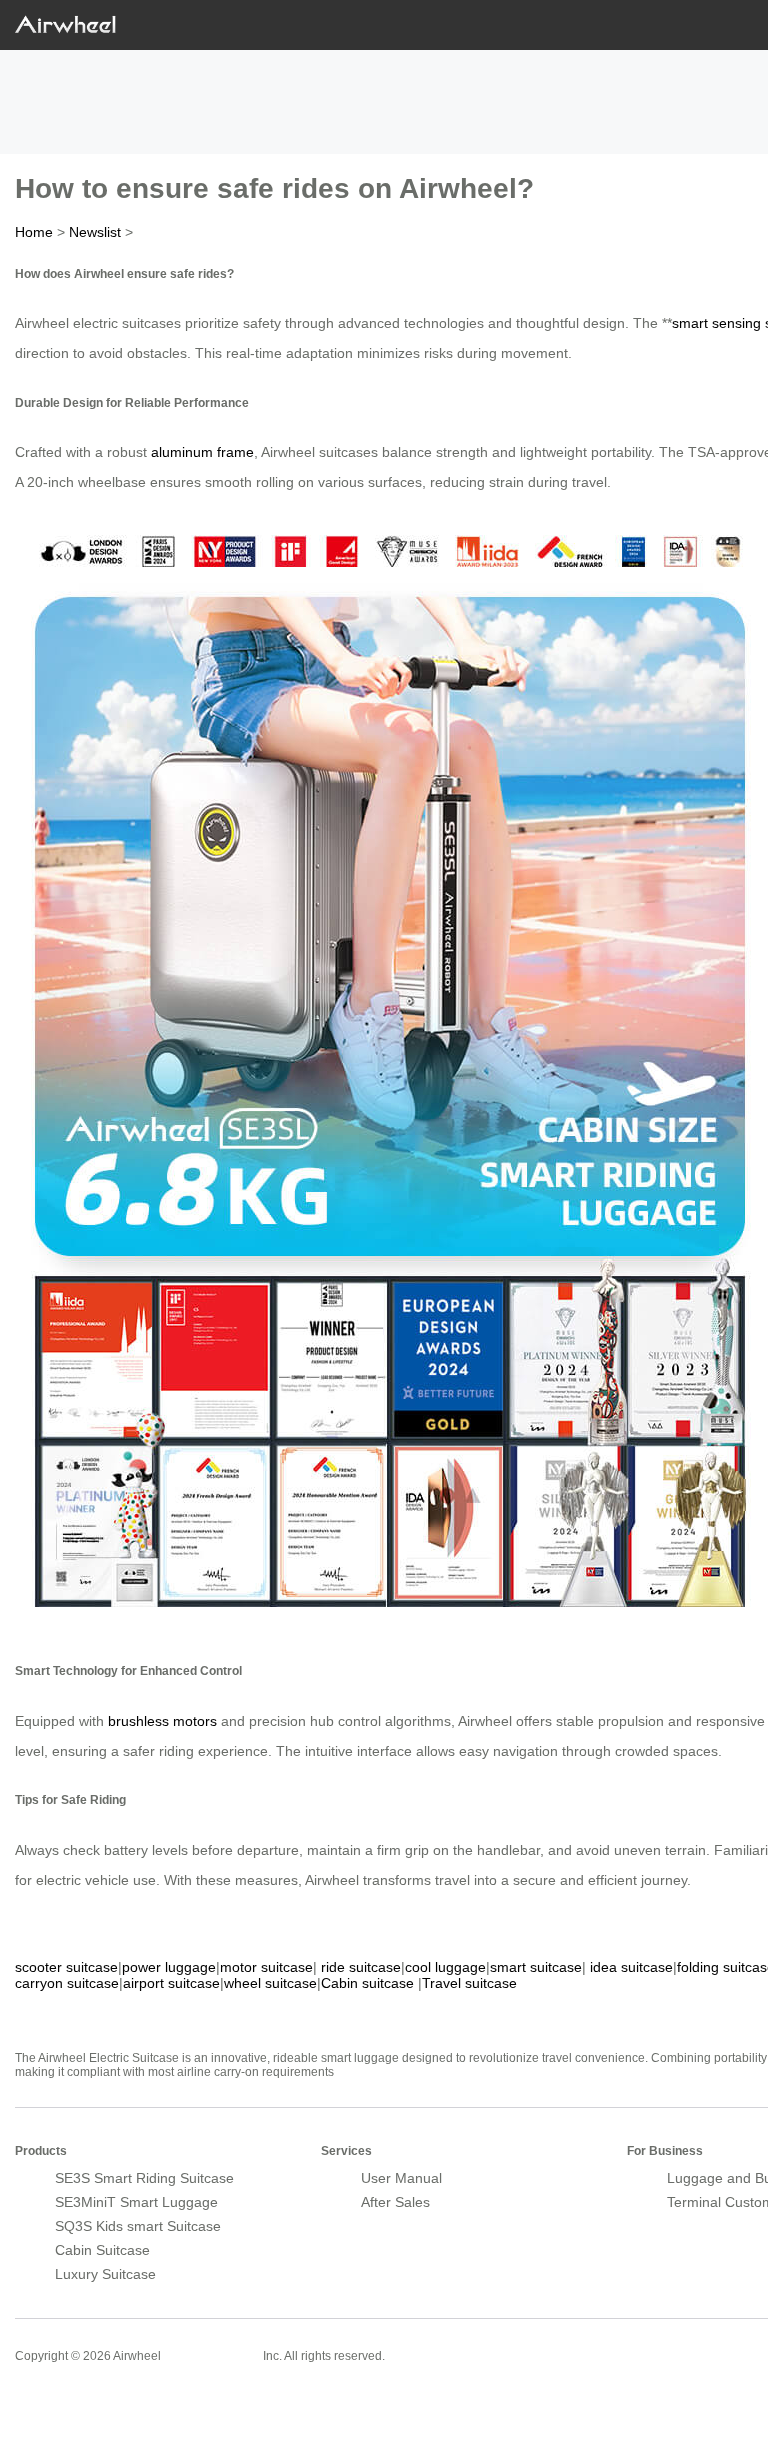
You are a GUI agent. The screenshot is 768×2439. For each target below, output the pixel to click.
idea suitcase (631, 1967)
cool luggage (445, 1967)
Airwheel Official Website (93, 2399)
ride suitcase (361, 1967)
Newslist (95, 232)
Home (34, 232)
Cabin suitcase (367, 1983)
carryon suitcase (67, 1983)
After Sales (395, 2202)
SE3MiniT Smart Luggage (136, 2202)
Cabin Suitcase (102, 2250)
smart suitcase (536, 1967)
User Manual (401, 2178)
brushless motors (162, 1721)
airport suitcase (171, 1983)
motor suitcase (266, 1967)
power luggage (169, 1967)
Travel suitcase (469, 1983)
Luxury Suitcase (105, 2274)
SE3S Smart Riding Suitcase (144, 2178)
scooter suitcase (66, 1967)
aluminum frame (202, 452)
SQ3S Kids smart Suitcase (138, 2226)
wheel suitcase (270, 1983)
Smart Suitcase (212, 2355)
